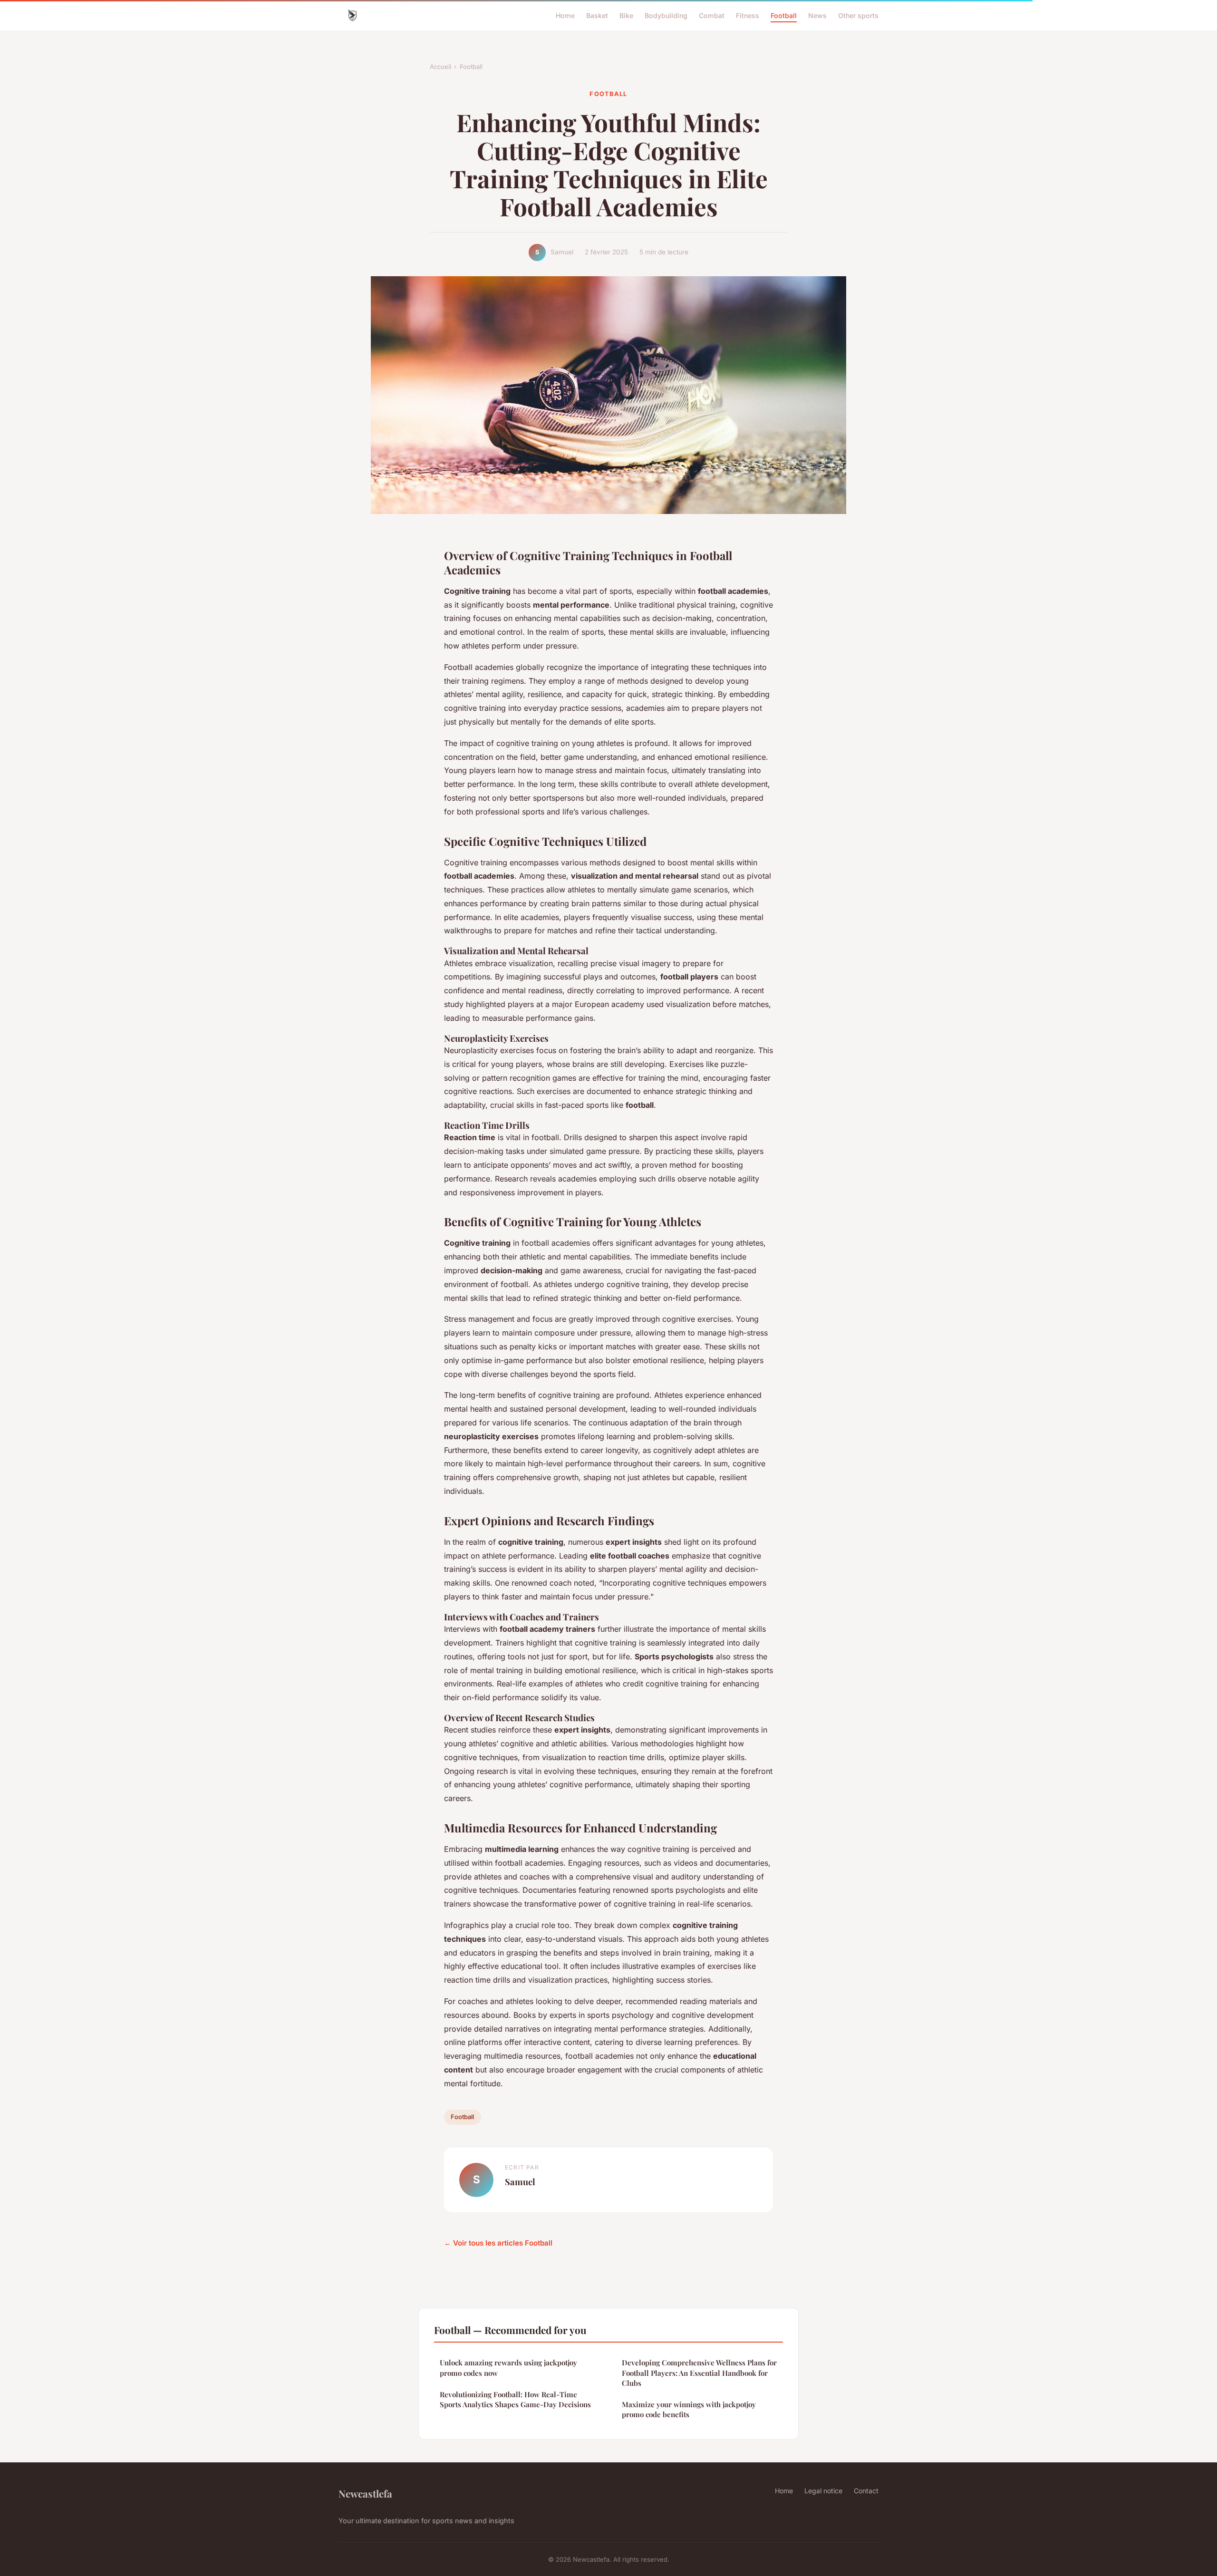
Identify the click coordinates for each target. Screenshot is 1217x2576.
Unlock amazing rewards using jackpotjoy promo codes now (508, 2368)
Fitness (748, 15)
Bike (626, 15)
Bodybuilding (666, 15)
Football (784, 15)
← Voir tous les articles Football (498, 2243)
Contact (866, 2491)
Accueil (440, 67)
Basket (597, 15)
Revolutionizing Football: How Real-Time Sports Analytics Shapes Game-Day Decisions (515, 2399)
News (817, 15)
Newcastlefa (365, 2493)
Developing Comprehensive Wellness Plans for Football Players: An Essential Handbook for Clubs (699, 2373)
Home (565, 15)
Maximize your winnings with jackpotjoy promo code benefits (689, 2409)
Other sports (858, 15)
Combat (712, 15)
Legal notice (823, 2491)
